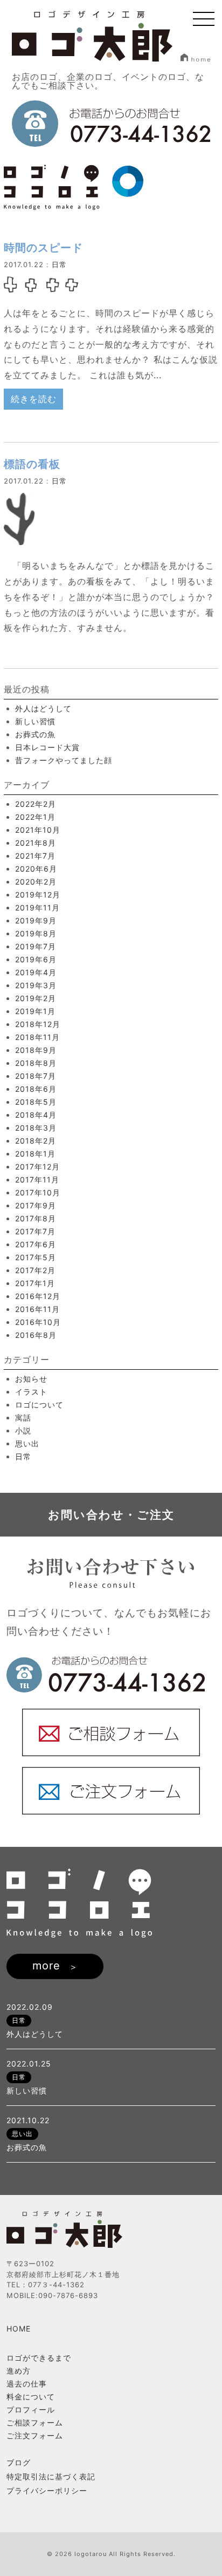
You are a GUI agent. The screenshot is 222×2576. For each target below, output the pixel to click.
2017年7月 (35, 1231)
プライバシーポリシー (47, 2491)
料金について (31, 2397)
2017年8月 (36, 1218)
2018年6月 (36, 1089)
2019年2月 (36, 998)
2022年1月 (35, 817)
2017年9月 (36, 1205)
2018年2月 (36, 1141)
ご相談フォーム (35, 2422)
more (46, 1966)
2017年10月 (38, 1192)
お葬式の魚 (35, 734)
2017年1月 (35, 1283)
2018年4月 (36, 1115)
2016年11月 (37, 1309)
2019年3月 (36, 985)
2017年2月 (35, 1270)
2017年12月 (37, 1167)
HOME (19, 2329)
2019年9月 (36, 920)
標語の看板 (32, 464)
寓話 (23, 1418)
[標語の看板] (19, 537)
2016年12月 (38, 1296)
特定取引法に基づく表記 (51, 2477)
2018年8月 (36, 1063)
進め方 (19, 2371)
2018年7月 (36, 1076)
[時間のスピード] (41, 284)
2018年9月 (36, 1050)
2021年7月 (35, 856)
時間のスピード (43, 248)
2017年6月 (36, 1244)
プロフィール (31, 2410)
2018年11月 (37, 1037)
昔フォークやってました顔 (64, 760)
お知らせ (31, 1379)
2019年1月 (35, 1011)
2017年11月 (37, 1180)
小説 (23, 1430)
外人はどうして (43, 708)
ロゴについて (39, 1405)
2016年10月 (38, 1322)
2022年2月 (36, 804)
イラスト (31, 1392)
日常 (59, 264)
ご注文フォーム (35, 2435)
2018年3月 (36, 1128)
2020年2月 (36, 882)
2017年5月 (36, 1257)
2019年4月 (36, 972)
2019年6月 (36, 959)
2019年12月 (38, 895)
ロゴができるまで (39, 2358)
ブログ (19, 2463)
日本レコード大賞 (47, 747)
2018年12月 (38, 1024)
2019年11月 (37, 908)
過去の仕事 (27, 2384)
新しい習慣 (35, 721)
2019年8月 (36, 933)
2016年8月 (36, 1335)
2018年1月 (35, 1154)
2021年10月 (38, 830)
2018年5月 (36, 1102)
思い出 (27, 1443)
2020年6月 (36, 869)
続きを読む (34, 399)
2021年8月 (36, 843)
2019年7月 (36, 946)
